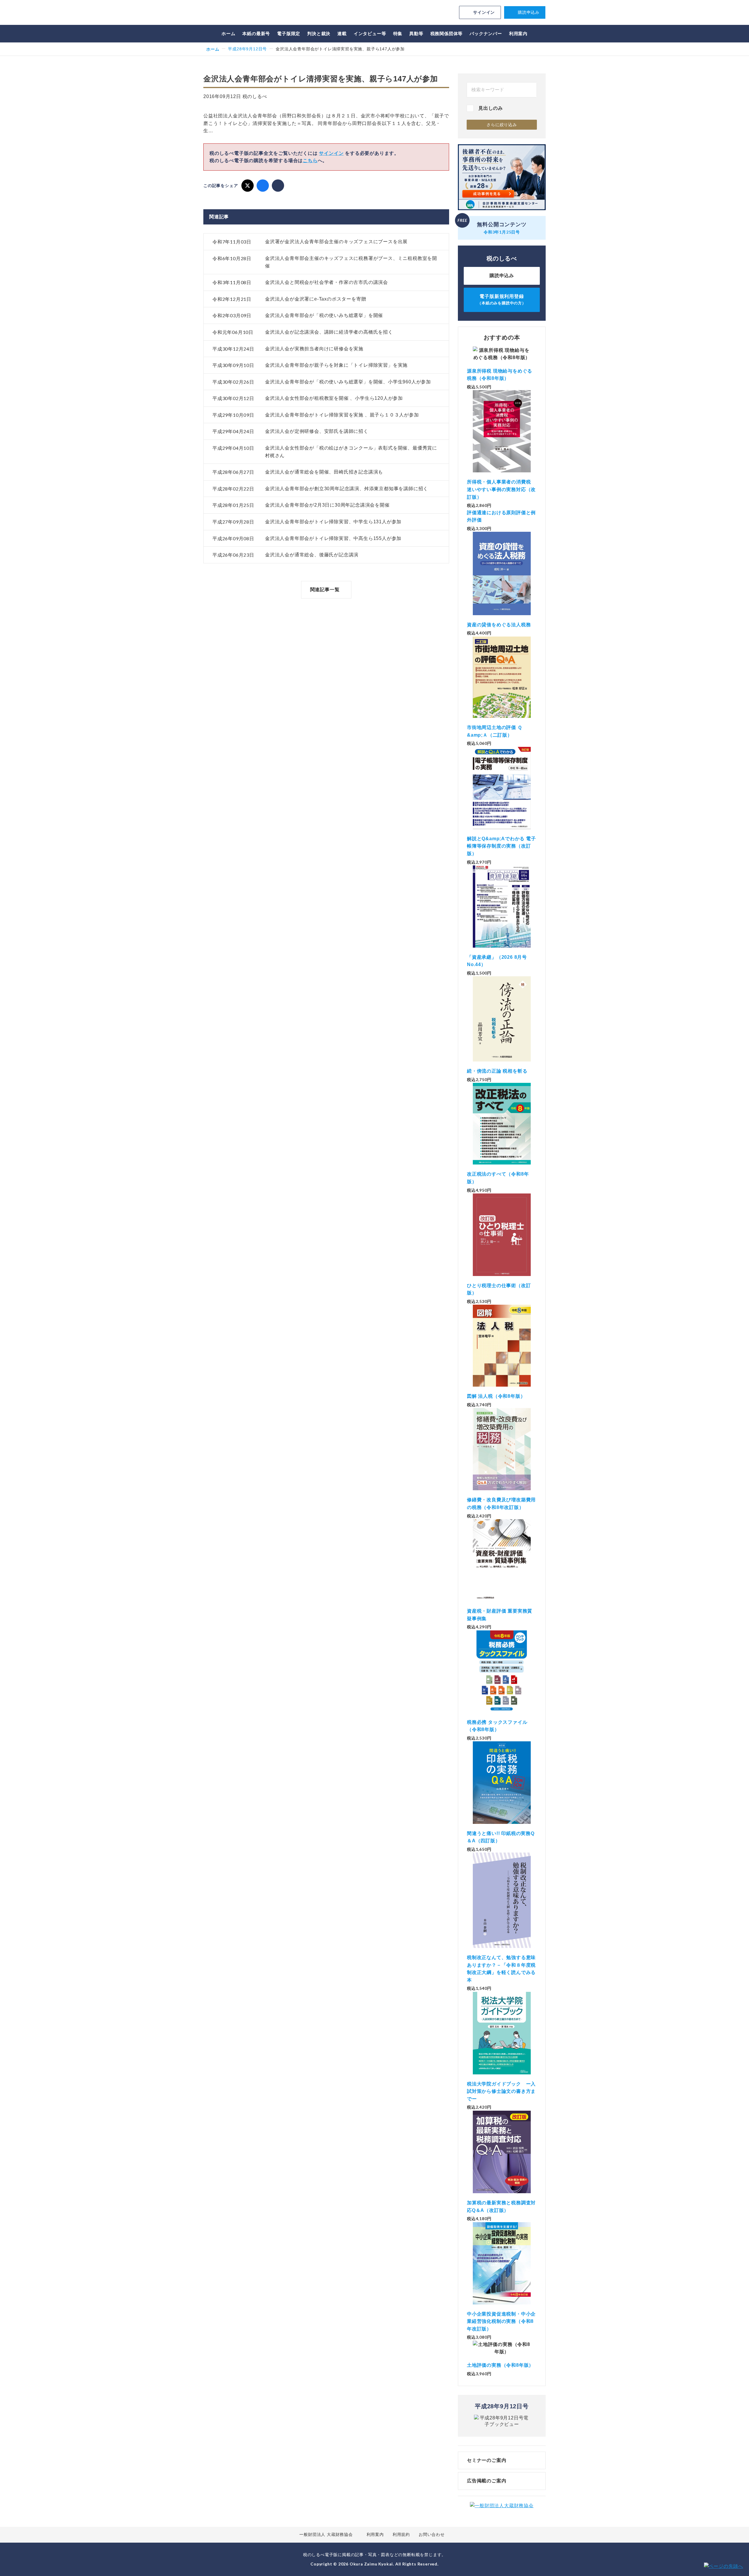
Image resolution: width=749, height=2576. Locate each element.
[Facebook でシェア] (263, 186)
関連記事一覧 (325, 590)
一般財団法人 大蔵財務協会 (326, 2534)
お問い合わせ (432, 2534)
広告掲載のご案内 (487, 2481)
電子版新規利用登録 (502, 300)
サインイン (484, 12)
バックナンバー (486, 34)
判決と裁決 (319, 34)
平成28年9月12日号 (247, 49)
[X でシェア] (248, 186)
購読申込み (529, 12)
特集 (398, 34)
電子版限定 (289, 34)
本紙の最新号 (256, 34)
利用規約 (401, 2534)
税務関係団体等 (447, 34)
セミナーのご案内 (487, 2460)
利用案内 (518, 34)
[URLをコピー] (278, 186)
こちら (310, 161)
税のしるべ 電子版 (244, 13)
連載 (342, 34)
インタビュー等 (370, 34)
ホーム (228, 34)
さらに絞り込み (502, 125)
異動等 (416, 34)
